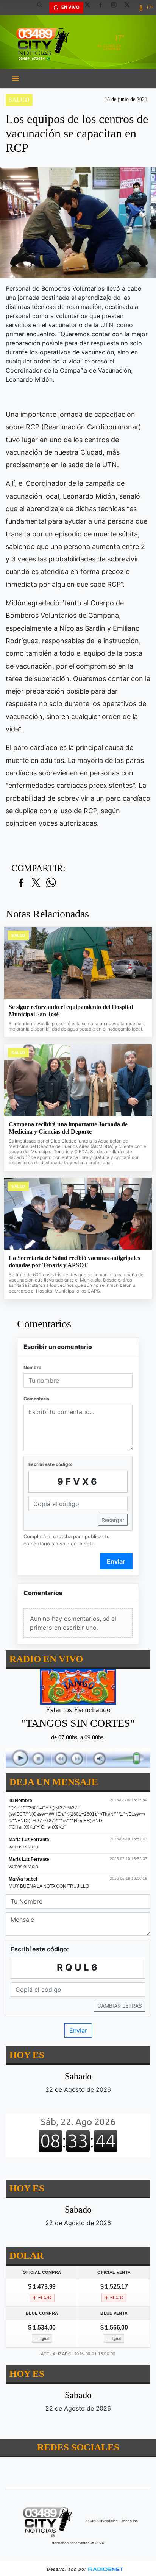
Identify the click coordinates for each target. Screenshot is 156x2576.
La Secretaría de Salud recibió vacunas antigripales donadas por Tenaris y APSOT (74, 1262)
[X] (90, 8)
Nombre (32, 1367)
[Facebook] (103, 8)
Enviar (116, 1561)
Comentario (36, 1399)
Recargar (113, 1520)
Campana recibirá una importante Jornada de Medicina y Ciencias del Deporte (68, 1128)
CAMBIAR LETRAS (120, 2006)
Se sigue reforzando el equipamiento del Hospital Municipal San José (71, 1011)
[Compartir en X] (36, 883)
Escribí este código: (50, 1464)
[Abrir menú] (16, 78)
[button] (42, 8)
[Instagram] (117, 8)
